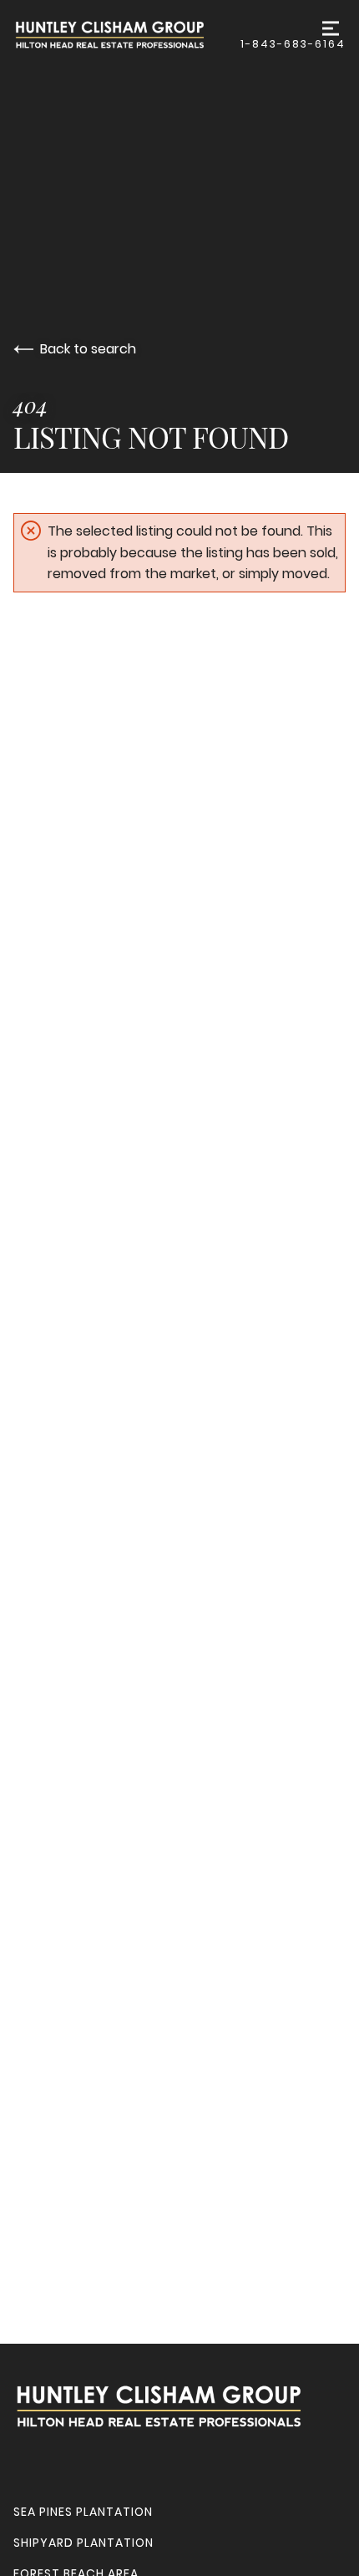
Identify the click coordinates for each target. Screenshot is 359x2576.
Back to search (88, 349)
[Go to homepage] (127, 35)
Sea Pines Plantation (83, 2512)
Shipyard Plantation (83, 2543)
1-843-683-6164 (293, 44)
